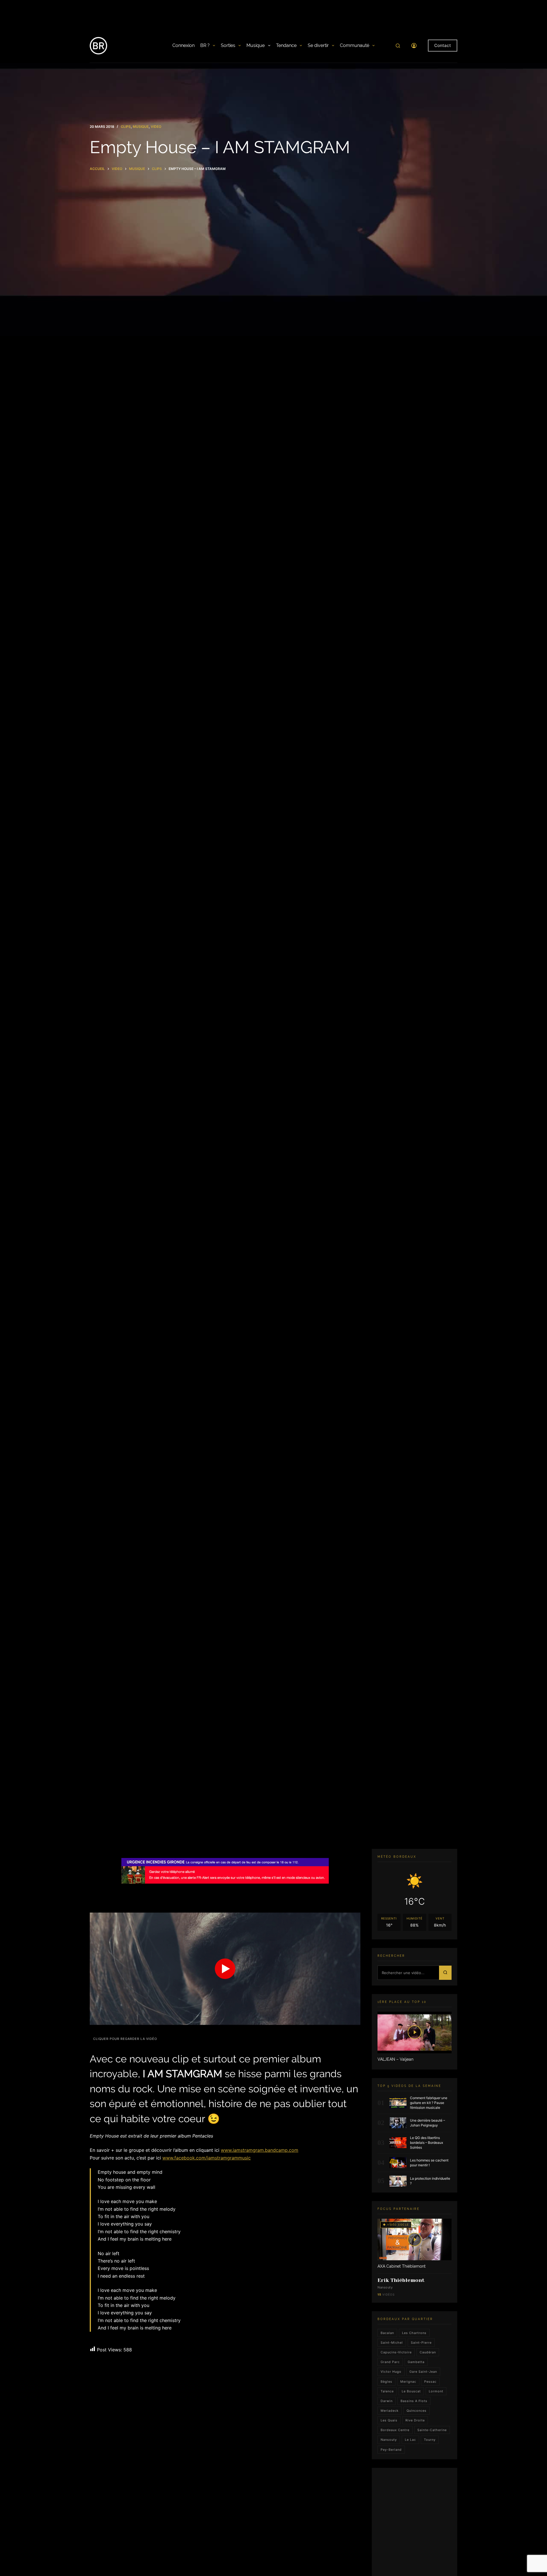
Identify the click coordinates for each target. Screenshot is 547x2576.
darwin (387, 2401)
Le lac (410, 2440)
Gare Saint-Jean (423, 2372)
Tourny (430, 2440)
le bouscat (411, 2391)
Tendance (286, 45)
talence (387, 2391)
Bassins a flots (414, 2401)
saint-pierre (421, 2343)
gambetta (416, 2362)
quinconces (417, 2411)
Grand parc (390, 2362)
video (156, 127)
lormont (436, 2391)
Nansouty (389, 2440)
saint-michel (392, 2343)
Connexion (183, 45)
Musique (256, 45)
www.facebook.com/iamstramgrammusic (207, 2158)
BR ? (205, 45)
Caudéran (428, 2352)
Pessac (430, 2381)
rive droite (415, 2420)
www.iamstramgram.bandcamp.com (260, 2150)
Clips (126, 127)
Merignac (408, 2381)
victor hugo (391, 2372)
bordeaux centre (395, 2430)
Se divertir (318, 45)
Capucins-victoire (396, 2352)
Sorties (228, 45)
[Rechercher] (398, 46)
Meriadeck (390, 2411)
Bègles (386, 2381)
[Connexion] (414, 46)
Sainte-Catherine (432, 2430)
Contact (443, 45)
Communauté (355, 45)
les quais (389, 2420)
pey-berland (391, 2449)
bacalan (387, 2333)
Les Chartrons (414, 2333)
